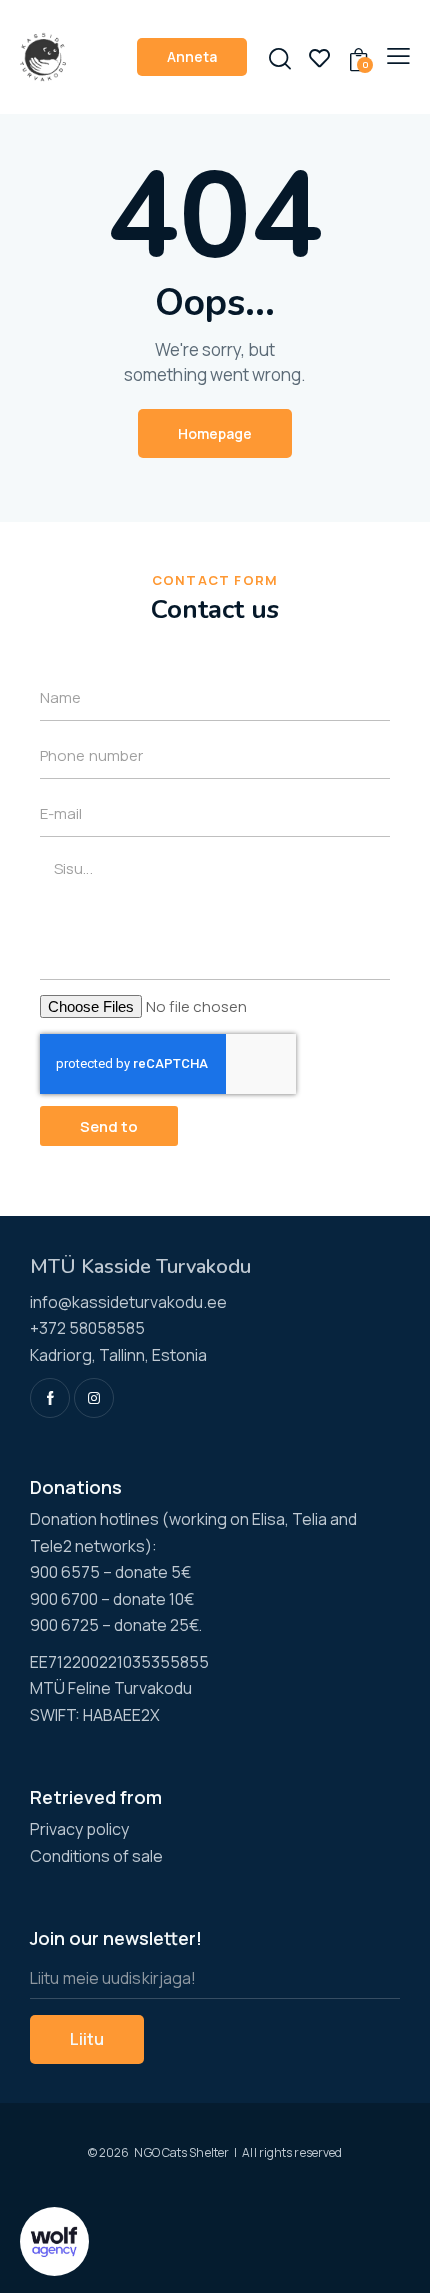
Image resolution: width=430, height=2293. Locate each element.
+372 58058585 (87, 1328)
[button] (398, 55)
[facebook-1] (50, 1398)
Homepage (215, 433)
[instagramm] (94, 1398)
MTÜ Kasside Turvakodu (140, 1266)
